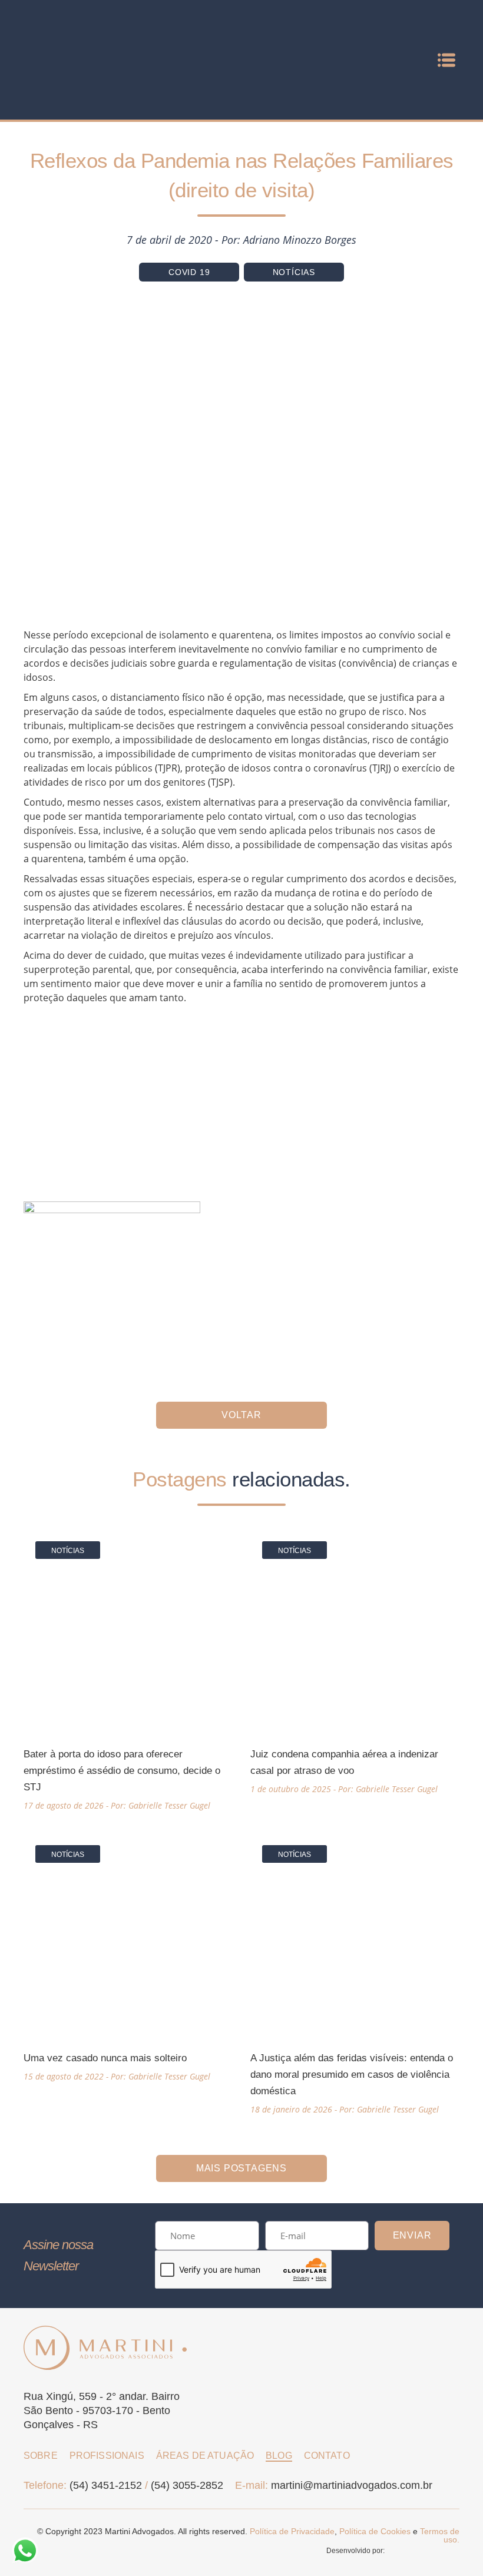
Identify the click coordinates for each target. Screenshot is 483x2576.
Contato (327, 2456)
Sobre (41, 2456)
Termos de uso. (440, 2535)
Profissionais (107, 2456)
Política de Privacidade (292, 2531)
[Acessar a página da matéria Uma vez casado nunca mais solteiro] (128, 1957)
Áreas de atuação (205, 2456)
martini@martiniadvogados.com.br (352, 2485)
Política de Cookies (375, 2531)
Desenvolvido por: (356, 2551)
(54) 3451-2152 (106, 2485)
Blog (279, 2456)
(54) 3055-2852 (187, 2485)
